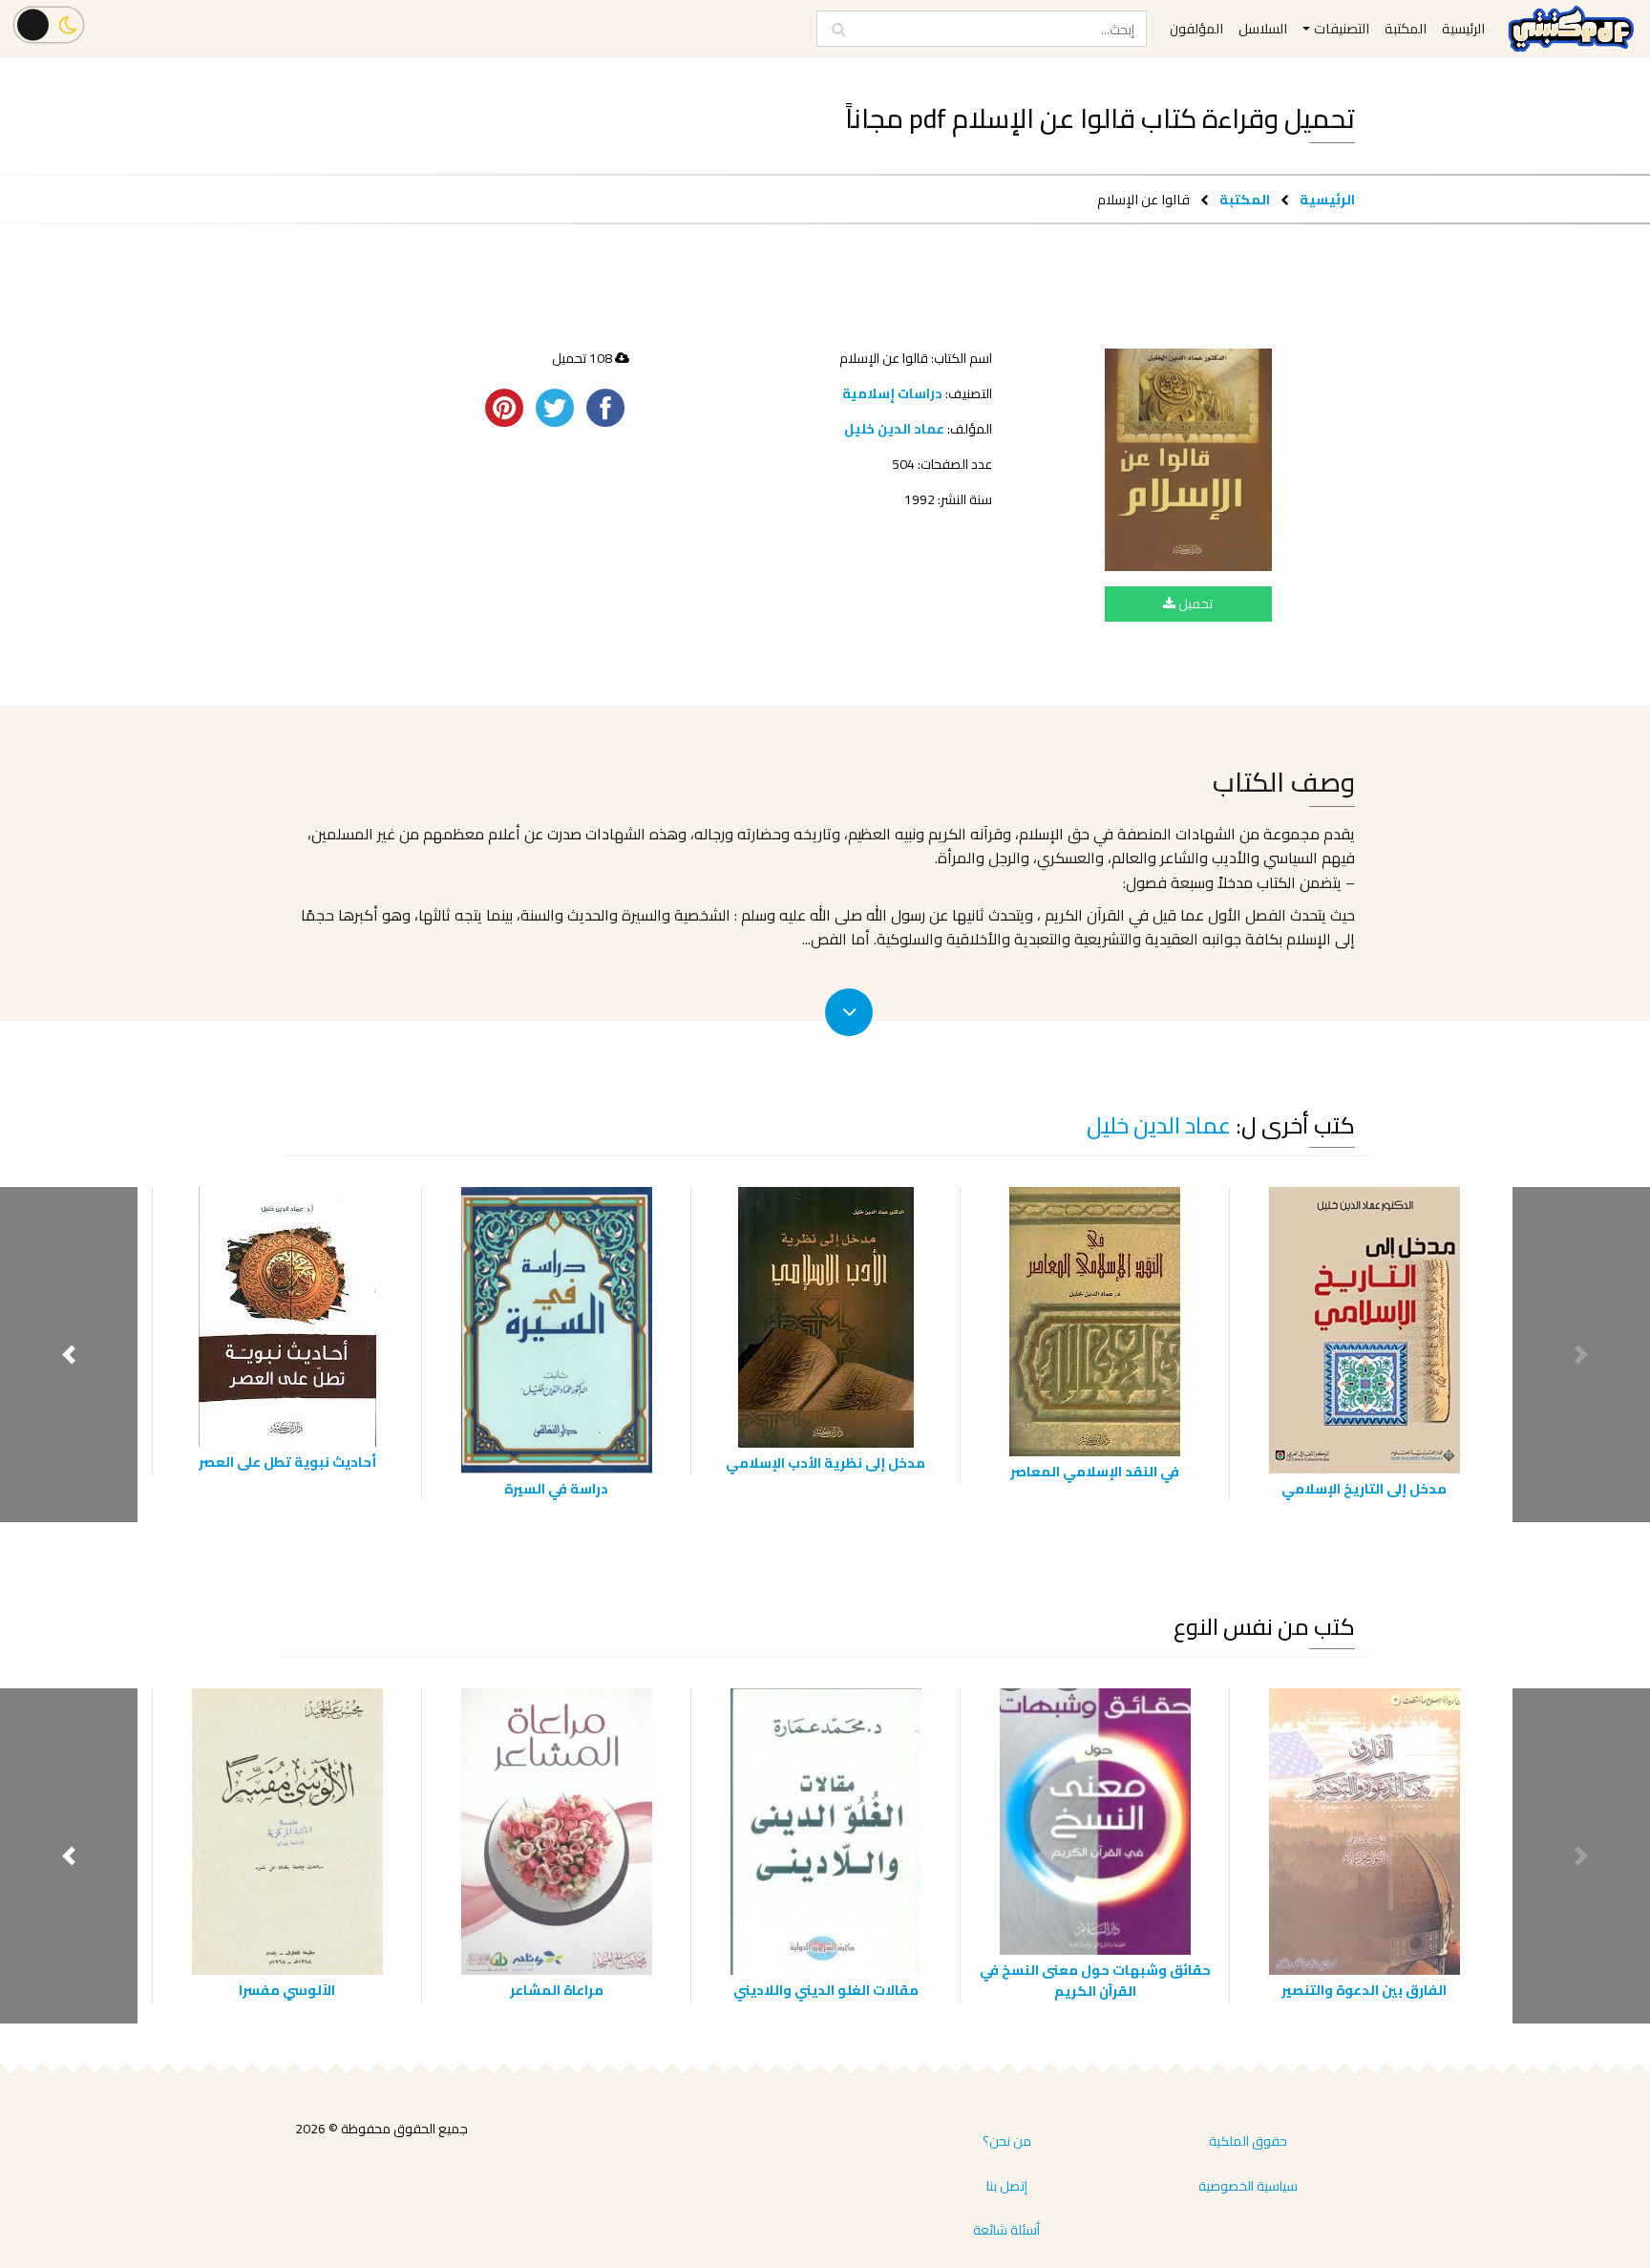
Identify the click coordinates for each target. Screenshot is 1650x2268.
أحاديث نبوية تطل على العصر (287, 1462)
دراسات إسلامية (892, 393)
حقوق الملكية (1248, 2141)
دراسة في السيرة (556, 1488)
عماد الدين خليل (894, 429)
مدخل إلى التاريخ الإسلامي (1364, 1488)
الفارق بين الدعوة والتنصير (1364, 1990)
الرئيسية (1327, 199)
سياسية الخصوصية (1248, 2186)
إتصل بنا (1007, 2186)
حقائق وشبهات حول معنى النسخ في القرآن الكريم (1095, 1980)
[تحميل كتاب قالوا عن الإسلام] (1188, 460)
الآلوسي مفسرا (287, 1990)
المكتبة (1245, 199)
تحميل (1194, 604)
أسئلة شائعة (1006, 2230)
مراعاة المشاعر (557, 1990)
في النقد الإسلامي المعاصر (1095, 1471)
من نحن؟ (1007, 2141)
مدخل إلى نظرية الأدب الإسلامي (825, 1463)
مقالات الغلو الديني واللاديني (826, 1990)
